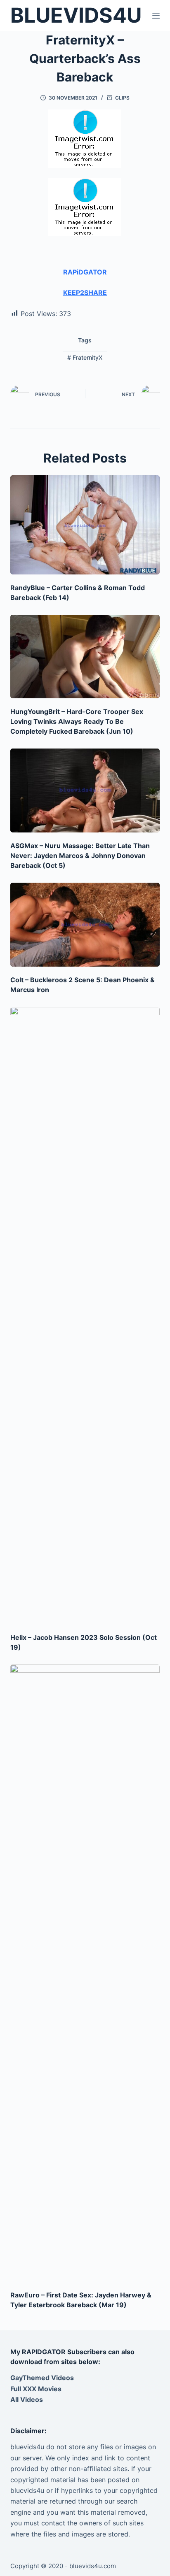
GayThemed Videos (42, 2378)
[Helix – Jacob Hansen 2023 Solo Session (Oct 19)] (85, 1316)
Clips (122, 98)
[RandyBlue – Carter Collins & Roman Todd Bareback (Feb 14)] (85, 525)
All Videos (27, 2399)
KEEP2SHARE (85, 293)
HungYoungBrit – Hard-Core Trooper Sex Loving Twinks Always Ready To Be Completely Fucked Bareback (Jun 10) (77, 721)
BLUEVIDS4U (76, 15)
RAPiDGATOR (85, 272)
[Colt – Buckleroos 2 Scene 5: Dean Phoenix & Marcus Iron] (85, 925)
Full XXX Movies (36, 2389)
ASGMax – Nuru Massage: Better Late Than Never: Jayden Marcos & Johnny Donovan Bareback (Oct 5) (80, 856)
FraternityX (85, 357)
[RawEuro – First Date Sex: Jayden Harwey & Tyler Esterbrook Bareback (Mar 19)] (85, 1973)
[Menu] (156, 16)
